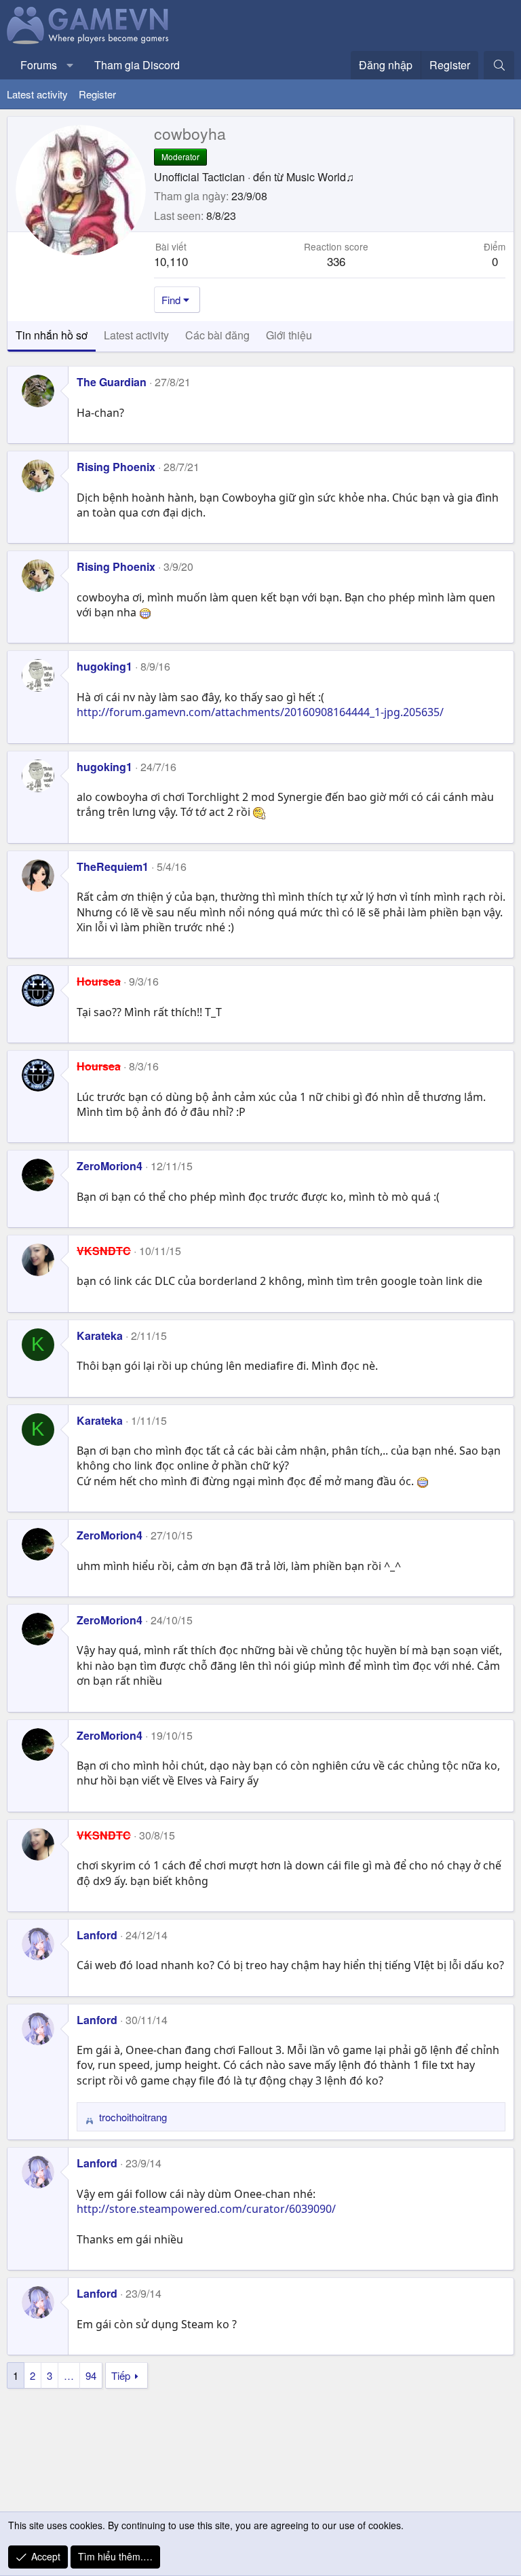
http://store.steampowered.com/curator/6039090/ (206, 2209)
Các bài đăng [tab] (217, 335)
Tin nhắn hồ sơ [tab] (52, 335)
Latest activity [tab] (136, 335)
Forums (39, 65)
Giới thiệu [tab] (289, 335)
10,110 (171, 261)
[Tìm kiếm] (499, 65)
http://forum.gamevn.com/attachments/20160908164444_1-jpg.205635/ (260, 712)
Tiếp (121, 2375)
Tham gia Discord (137, 65)
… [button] (69, 2375)
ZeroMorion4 (110, 1166)
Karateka (100, 1336)
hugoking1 (104, 666)
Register (97, 94)
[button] (70, 65)
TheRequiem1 (113, 866)
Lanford (97, 1935)
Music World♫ (320, 177)
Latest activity (37, 94)
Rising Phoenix (116, 467)
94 (91, 2375)
